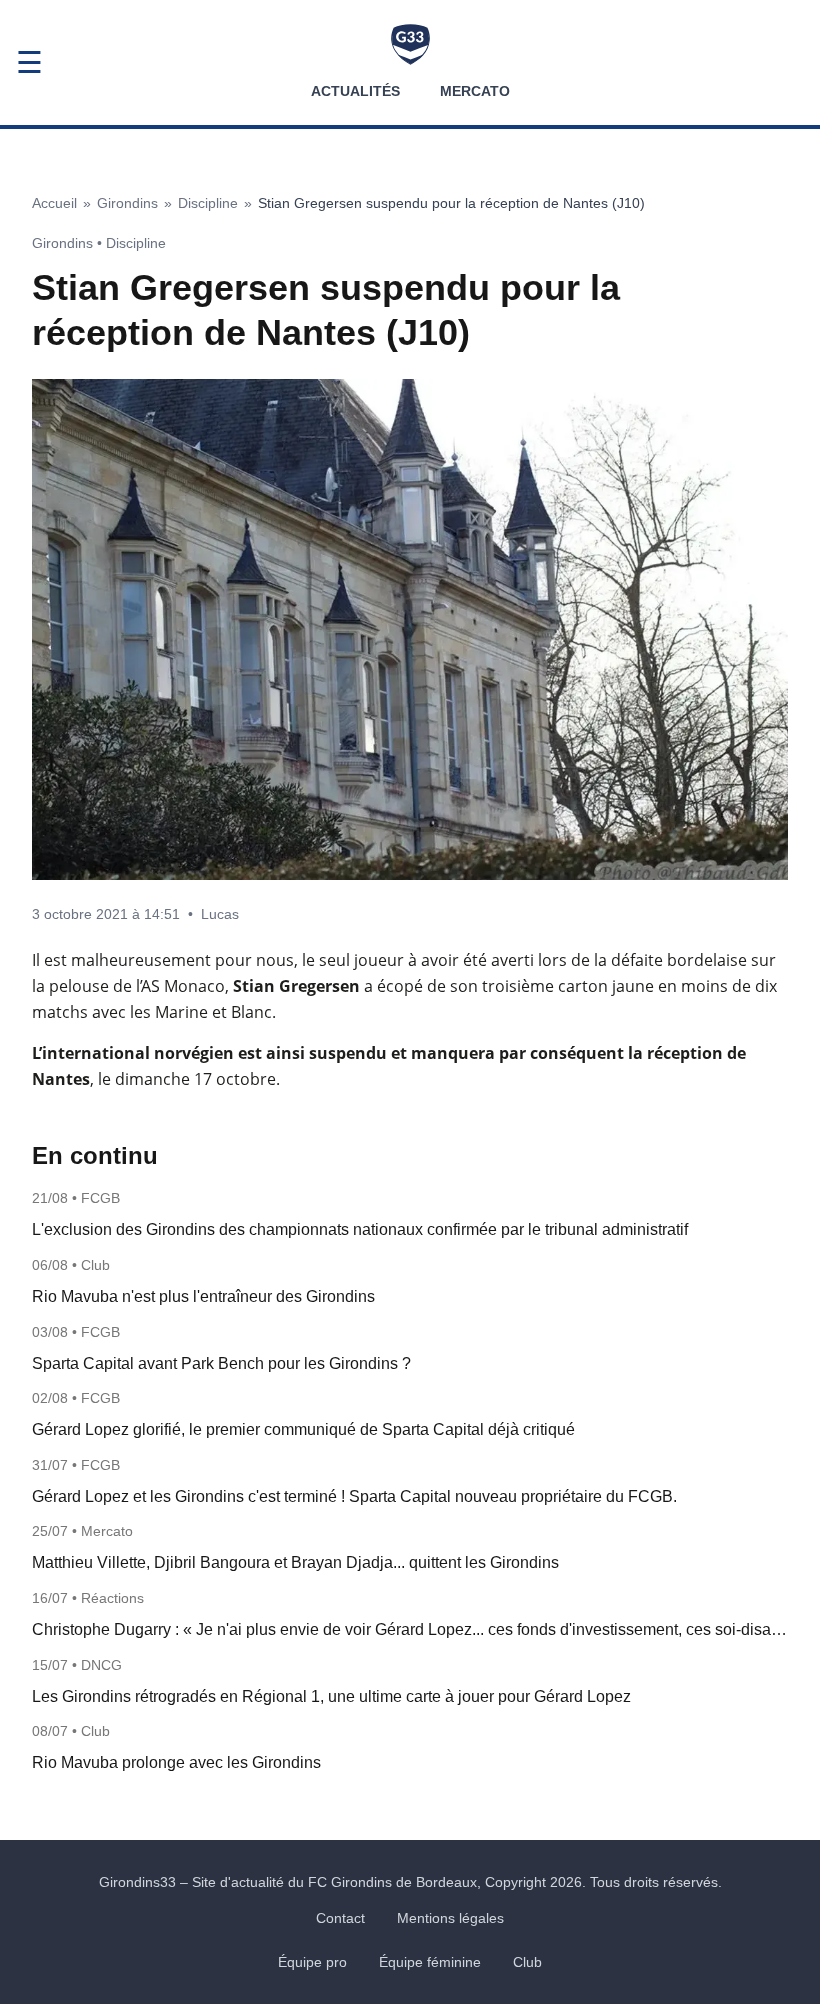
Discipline (208, 203)
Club (527, 1962)
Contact (340, 1918)
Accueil (54, 203)
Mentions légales (450, 1918)
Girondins (127, 203)
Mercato (475, 91)
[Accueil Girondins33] (410, 44)
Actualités (355, 91)
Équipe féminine (430, 1962)
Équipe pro (312, 1962)
